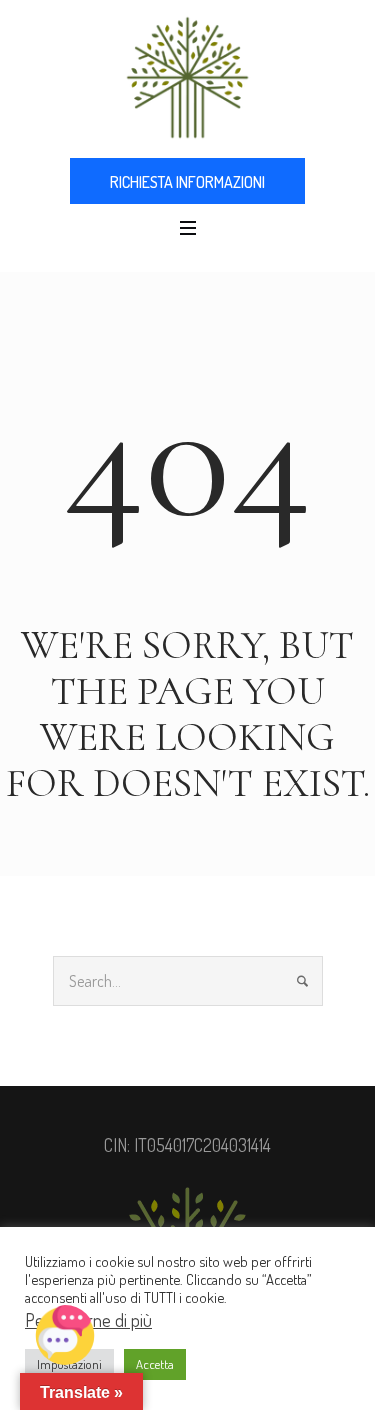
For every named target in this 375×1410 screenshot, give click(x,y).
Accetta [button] (155, 1364)
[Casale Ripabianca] (187, 77)
